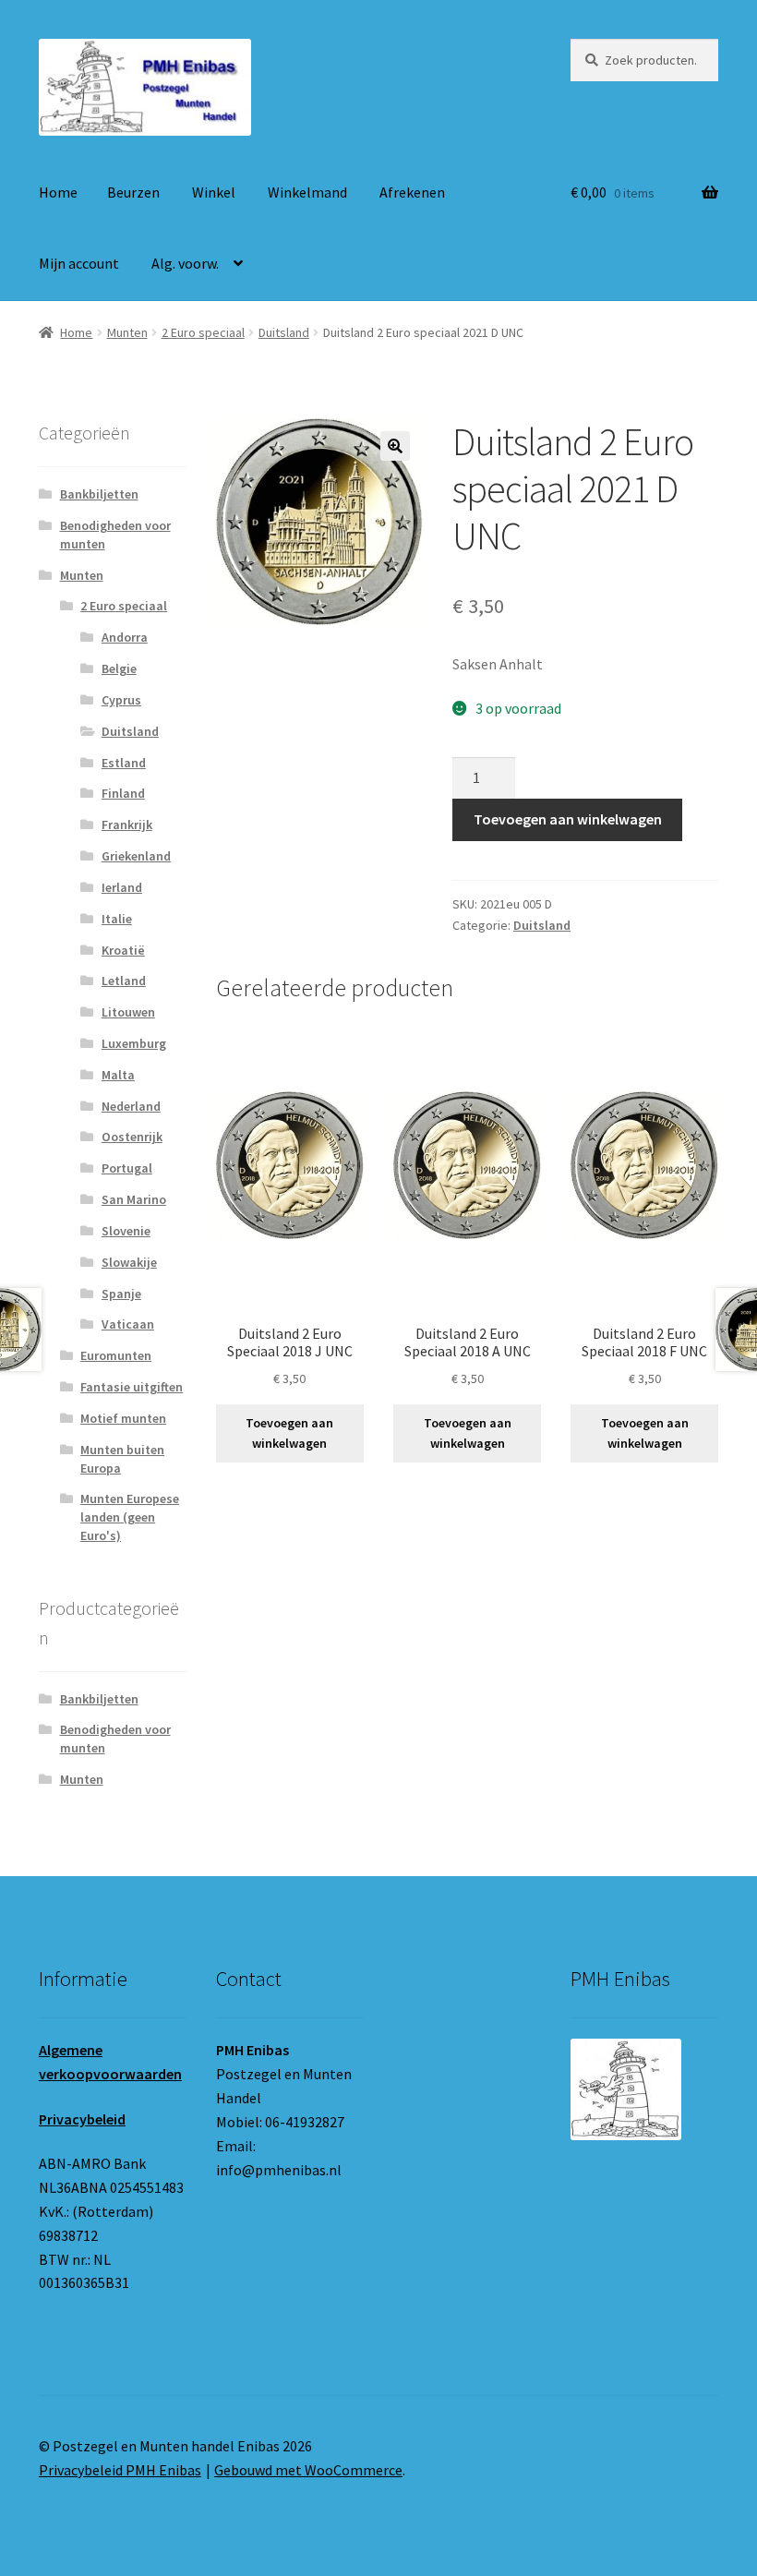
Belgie (119, 668)
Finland (123, 793)
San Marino (134, 1199)
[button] (395, 446)
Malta (118, 1075)
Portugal (127, 1168)
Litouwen (128, 1012)
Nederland (131, 1106)
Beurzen (133, 192)
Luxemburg (134, 1043)
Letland (124, 981)
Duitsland (284, 332)
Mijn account (79, 263)
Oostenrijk (132, 1137)
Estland (124, 763)
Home (58, 192)
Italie (117, 919)
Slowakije (129, 1262)
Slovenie (126, 1231)
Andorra (125, 637)
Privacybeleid (82, 2119)
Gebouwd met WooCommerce (308, 2470)
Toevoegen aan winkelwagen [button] (289, 1433)
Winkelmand (307, 192)
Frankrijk (127, 825)
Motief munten (123, 1418)
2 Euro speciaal (203, 332)
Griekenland (136, 856)
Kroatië (123, 950)
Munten (127, 332)
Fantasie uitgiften (132, 1387)
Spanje (121, 1294)
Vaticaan (128, 1324)
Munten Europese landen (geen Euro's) (130, 1517)
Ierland (122, 887)
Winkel (214, 192)
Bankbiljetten (99, 494)
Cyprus (121, 700)
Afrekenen (412, 192)
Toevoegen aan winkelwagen (568, 819)
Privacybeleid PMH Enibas (120, 2470)
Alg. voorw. (185, 263)
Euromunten (116, 1355)
